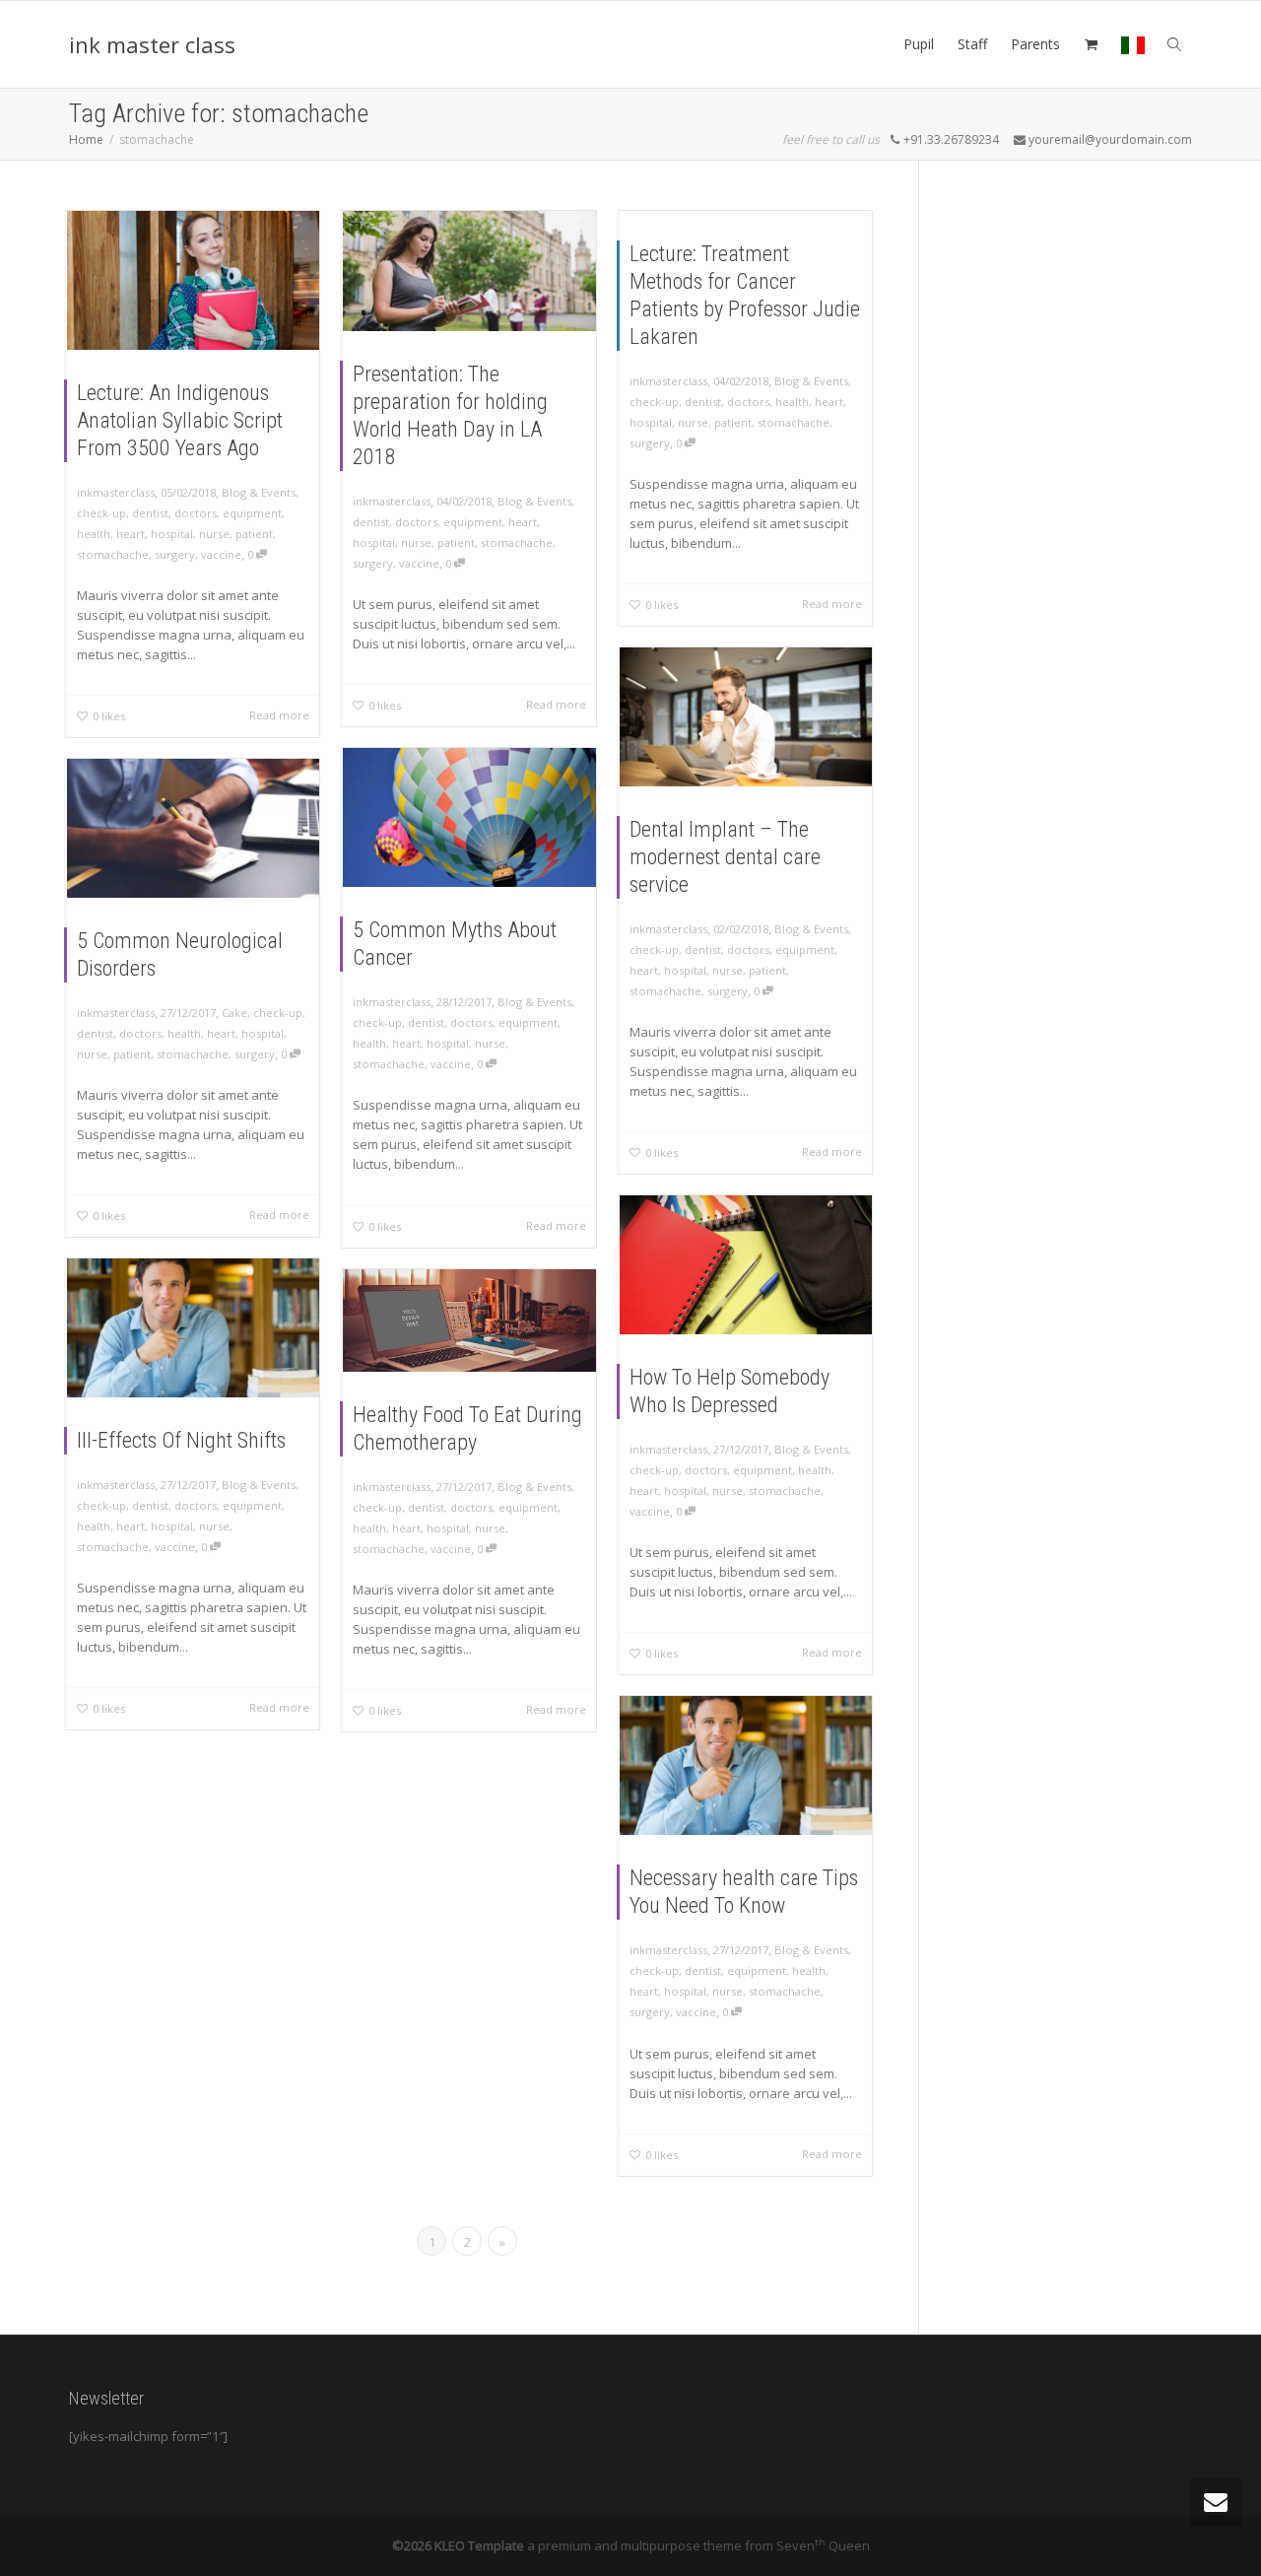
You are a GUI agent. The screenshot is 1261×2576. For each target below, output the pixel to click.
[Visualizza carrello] (1091, 44)
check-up (101, 513)
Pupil (919, 44)
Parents (1035, 44)
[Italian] (1133, 44)
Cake (234, 1013)
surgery (175, 554)
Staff (972, 44)
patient (254, 534)
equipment (252, 513)
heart (131, 534)
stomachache (113, 554)
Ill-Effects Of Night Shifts (181, 1440)
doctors (196, 513)
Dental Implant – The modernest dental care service (725, 857)
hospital (172, 534)
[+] (193, 280)
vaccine (221, 554)
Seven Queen (823, 2545)
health (94, 534)
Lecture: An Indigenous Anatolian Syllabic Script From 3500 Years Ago (180, 420)
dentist (150, 513)
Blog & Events (259, 492)
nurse (214, 534)
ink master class (152, 44)
